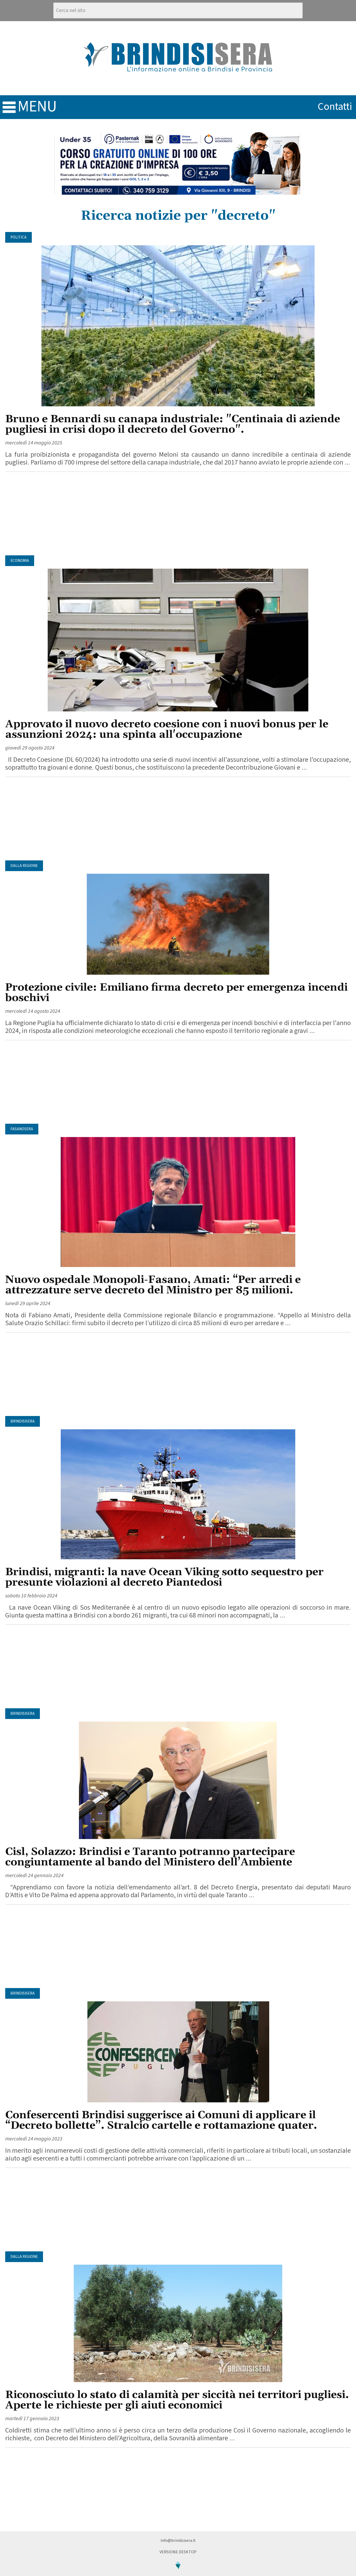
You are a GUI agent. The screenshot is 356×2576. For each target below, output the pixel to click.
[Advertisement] (178, 514)
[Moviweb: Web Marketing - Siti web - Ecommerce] (178, 2573)
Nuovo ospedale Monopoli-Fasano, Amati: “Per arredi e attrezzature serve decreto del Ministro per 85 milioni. (153, 1285)
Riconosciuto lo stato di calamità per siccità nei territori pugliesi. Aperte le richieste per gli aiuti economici (177, 2400)
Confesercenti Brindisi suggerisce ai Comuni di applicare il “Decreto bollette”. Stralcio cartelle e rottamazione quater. (161, 2120)
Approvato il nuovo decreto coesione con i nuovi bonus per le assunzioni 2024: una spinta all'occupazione (167, 730)
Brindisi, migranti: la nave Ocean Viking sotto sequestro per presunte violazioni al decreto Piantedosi (164, 1577)
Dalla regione (24, 866)
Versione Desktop (178, 2552)
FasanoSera (22, 1129)
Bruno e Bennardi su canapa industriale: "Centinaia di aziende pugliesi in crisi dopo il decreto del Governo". (173, 424)
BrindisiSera (23, 1421)
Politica (19, 237)
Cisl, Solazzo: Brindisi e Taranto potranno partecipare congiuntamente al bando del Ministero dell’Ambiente (150, 1857)
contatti (335, 107)
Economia (20, 561)
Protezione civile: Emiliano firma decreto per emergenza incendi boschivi (176, 993)
